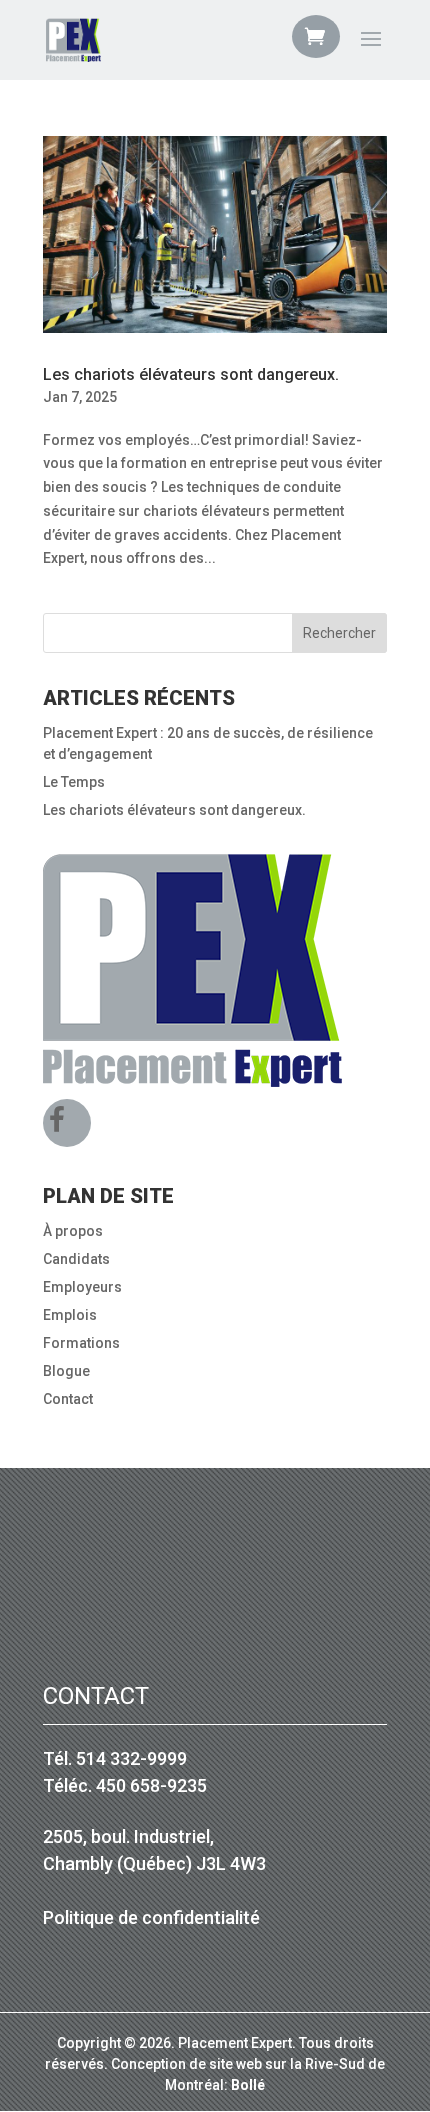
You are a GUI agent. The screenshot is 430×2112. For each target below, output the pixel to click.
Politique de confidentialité (151, 1917)
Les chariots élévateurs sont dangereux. (191, 374)
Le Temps (74, 782)
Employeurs (82, 1287)
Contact (68, 1399)
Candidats (76, 1259)
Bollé (248, 2085)
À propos (73, 1231)
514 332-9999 (131, 1758)
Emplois (70, 1315)
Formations (81, 1343)
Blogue (66, 1371)
